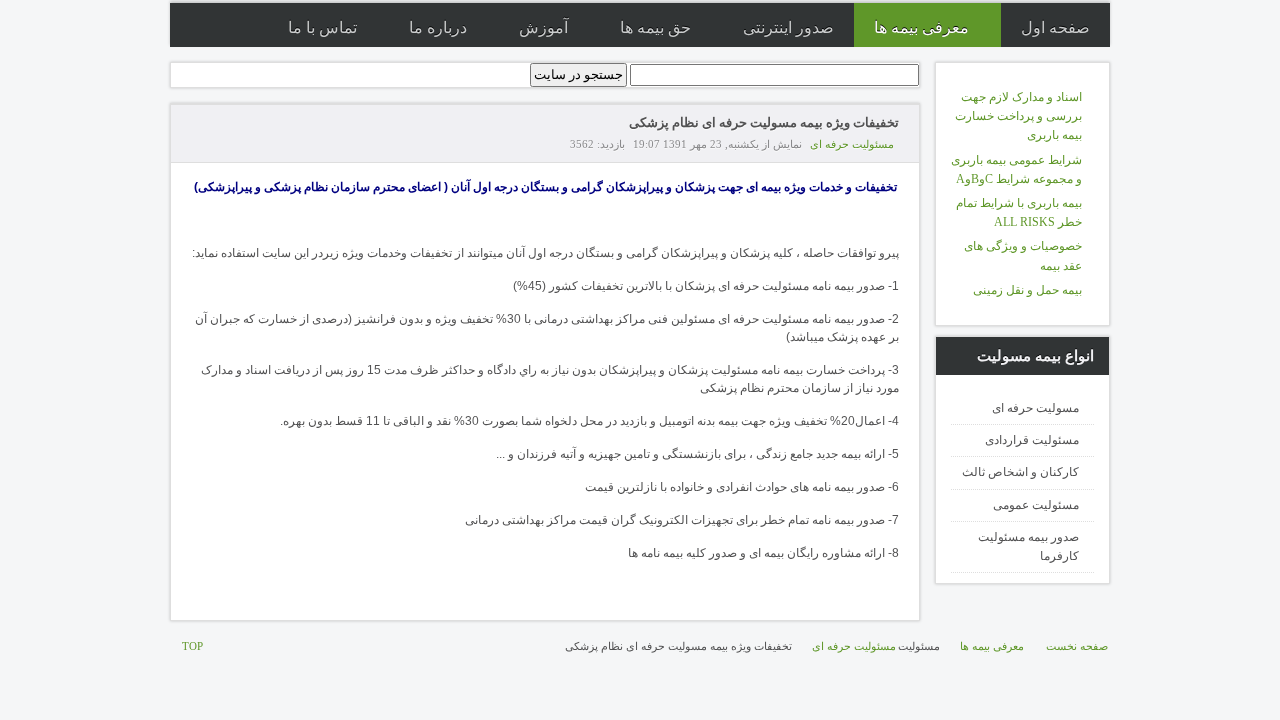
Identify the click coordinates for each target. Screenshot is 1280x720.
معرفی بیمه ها (992, 646)
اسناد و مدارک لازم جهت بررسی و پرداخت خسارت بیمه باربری (1018, 116)
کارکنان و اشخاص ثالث (1020, 472)
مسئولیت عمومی (1036, 505)
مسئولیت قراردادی (1032, 440)
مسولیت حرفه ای (1035, 408)
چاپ (224, 144)
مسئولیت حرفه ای (852, 144)
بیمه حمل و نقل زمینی (1027, 290)
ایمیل (201, 144)
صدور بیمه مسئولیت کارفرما (1028, 546)
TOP (192, 646)
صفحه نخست (1077, 646)
